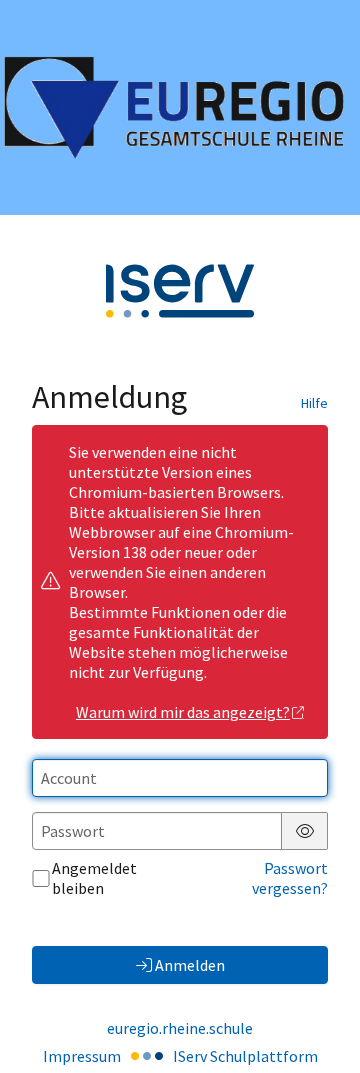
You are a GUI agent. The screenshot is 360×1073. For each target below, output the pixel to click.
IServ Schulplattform (245, 1056)
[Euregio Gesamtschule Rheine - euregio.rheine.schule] (180, 107)
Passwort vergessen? (290, 878)
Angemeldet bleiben (94, 878)
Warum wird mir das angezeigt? (183, 712)
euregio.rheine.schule (180, 1028)
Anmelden (190, 965)
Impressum (82, 1056)
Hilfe (314, 403)
